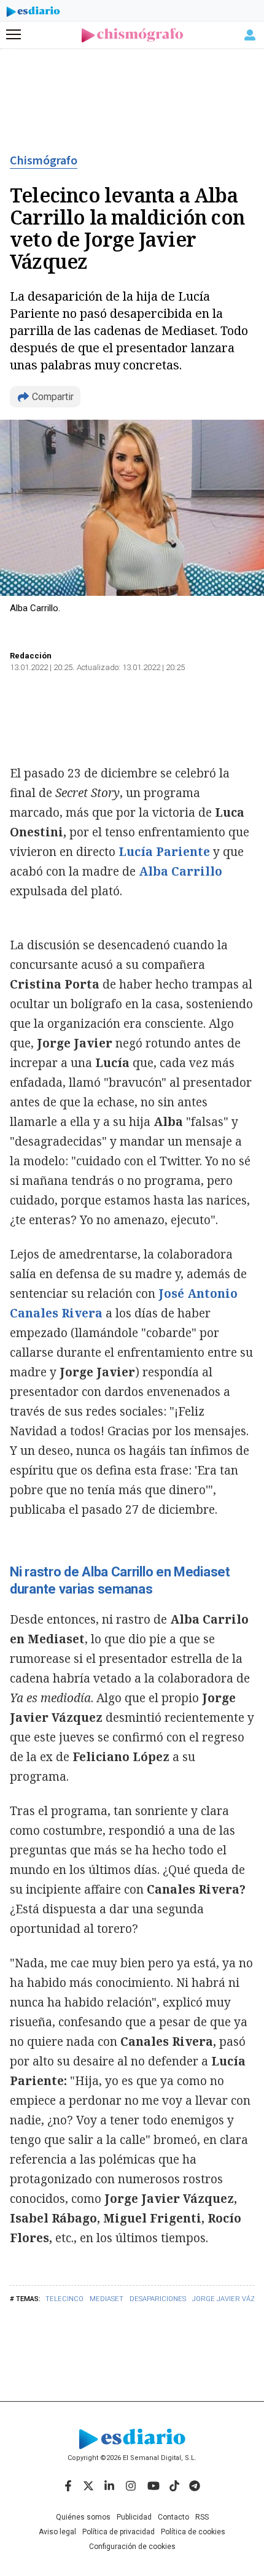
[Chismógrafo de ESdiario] (132, 35)
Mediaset (107, 2299)
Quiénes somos (83, 2517)
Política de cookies (193, 2532)
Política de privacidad (118, 2532)
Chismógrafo (44, 161)
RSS (202, 2517)
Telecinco (64, 2299)
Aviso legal (57, 2532)
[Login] (250, 35)
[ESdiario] (33, 13)
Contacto (173, 2517)
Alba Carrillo (181, 871)
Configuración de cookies (132, 2547)
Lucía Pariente (164, 852)
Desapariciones (158, 2299)
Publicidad (134, 2517)
